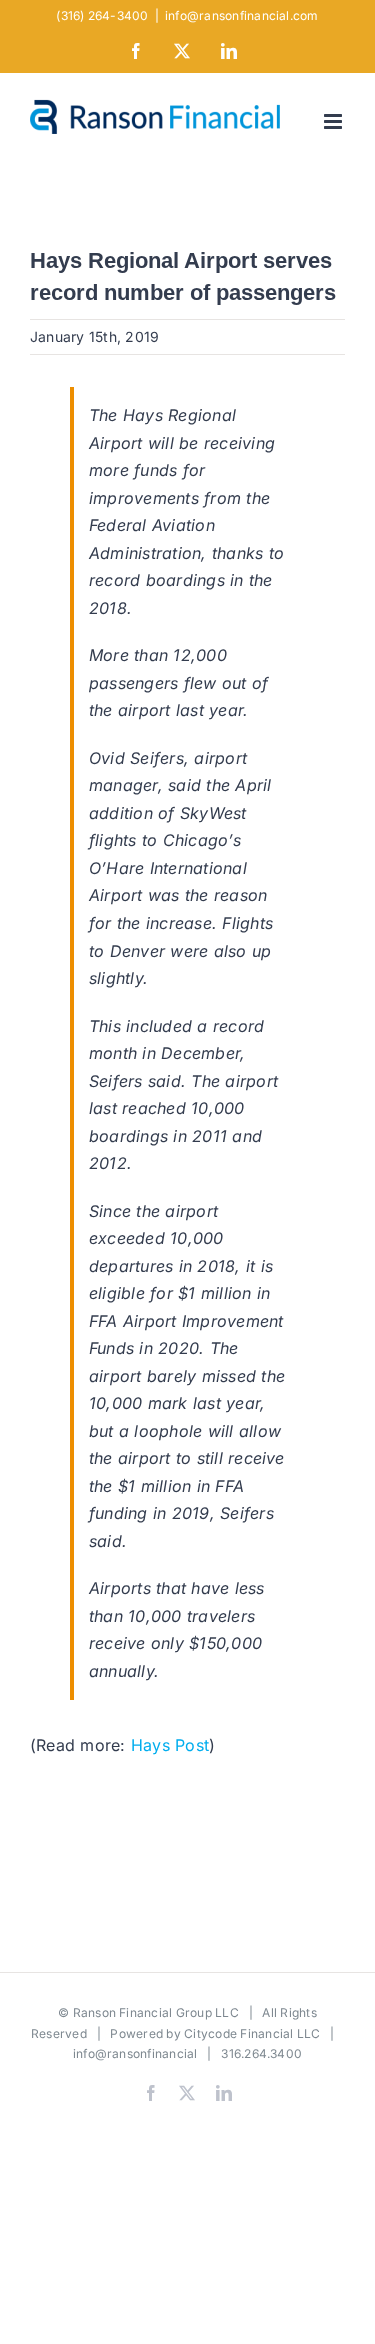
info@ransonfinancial (135, 2053)
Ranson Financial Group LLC (156, 2012)
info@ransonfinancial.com (242, 15)
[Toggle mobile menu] (334, 121)
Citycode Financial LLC (252, 2033)
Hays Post (170, 1745)
